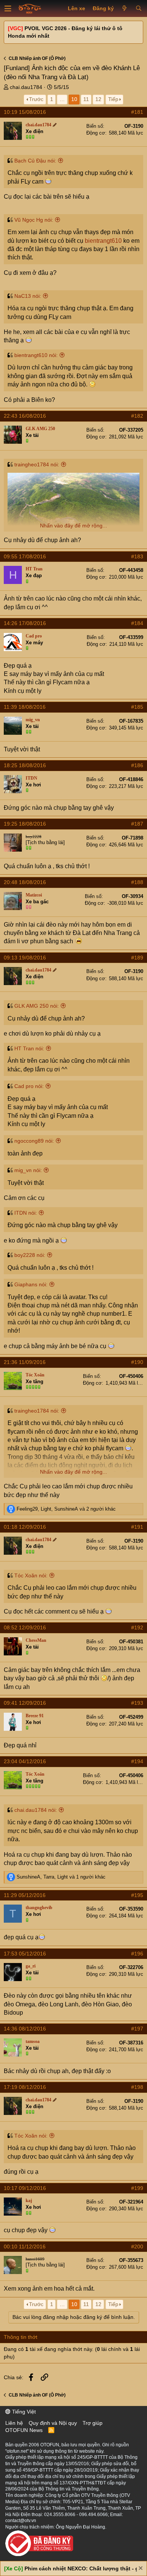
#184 (137, 623)
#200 (137, 2247)
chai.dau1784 (26, 87)
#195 (137, 1895)
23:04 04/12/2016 (25, 1761)
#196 (137, 1954)
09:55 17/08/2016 (25, 556)
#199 (137, 2188)
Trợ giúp (93, 2423)
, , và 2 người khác (66, 1509)
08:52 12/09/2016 (25, 1627)
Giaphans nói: (31, 1284)
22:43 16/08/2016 (25, 416)
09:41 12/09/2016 (25, 1703)
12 (98, 99)
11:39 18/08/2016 (25, 707)
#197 (137, 2029)
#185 (137, 707)
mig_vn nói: (28, 1170)
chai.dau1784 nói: (36, 1810)
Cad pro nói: (29, 1086)
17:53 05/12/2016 (25, 1954)
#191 (137, 1527)
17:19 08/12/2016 (25, 2087)
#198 (137, 2087)
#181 (137, 112)
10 (74, 99)
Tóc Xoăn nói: (31, 1575)
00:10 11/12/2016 (25, 2247)
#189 (137, 958)
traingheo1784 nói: (37, 464)
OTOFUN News (24, 2430)
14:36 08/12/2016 (25, 2029)
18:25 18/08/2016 (25, 765)
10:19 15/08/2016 (25, 112)
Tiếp (113, 99)
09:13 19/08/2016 (25, 958)
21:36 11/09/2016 (25, 1362)
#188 (137, 882)
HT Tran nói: (29, 1048)
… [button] (62, 99)
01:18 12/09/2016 (25, 1527)
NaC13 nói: (28, 296)
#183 (137, 556)
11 (86, 99)
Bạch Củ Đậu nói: (35, 161)
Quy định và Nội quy (53, 2423)
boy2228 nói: (30, 1255)
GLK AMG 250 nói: (37, 1006)
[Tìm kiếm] (139, 9)
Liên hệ (14, 2423)
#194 (137, 1761)
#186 (137, 765)
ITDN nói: (26, 1213)
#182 (137, 416)
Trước (36, 99)
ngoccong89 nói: (34, 1141)
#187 (137, 824)
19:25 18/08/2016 (25, 824)
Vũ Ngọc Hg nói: (34, 220)
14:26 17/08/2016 (25, 623)
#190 (137, 1362)
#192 (137, 1627)
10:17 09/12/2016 (25, 2188)
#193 (137, 1703)
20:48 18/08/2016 (25, 882)
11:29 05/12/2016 (25, 1895)
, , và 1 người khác (61, 1877)
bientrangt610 (103, 241)
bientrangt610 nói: (36, 355)
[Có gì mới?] (125, 9)
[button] (8, 9)
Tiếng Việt (23, 2412)
